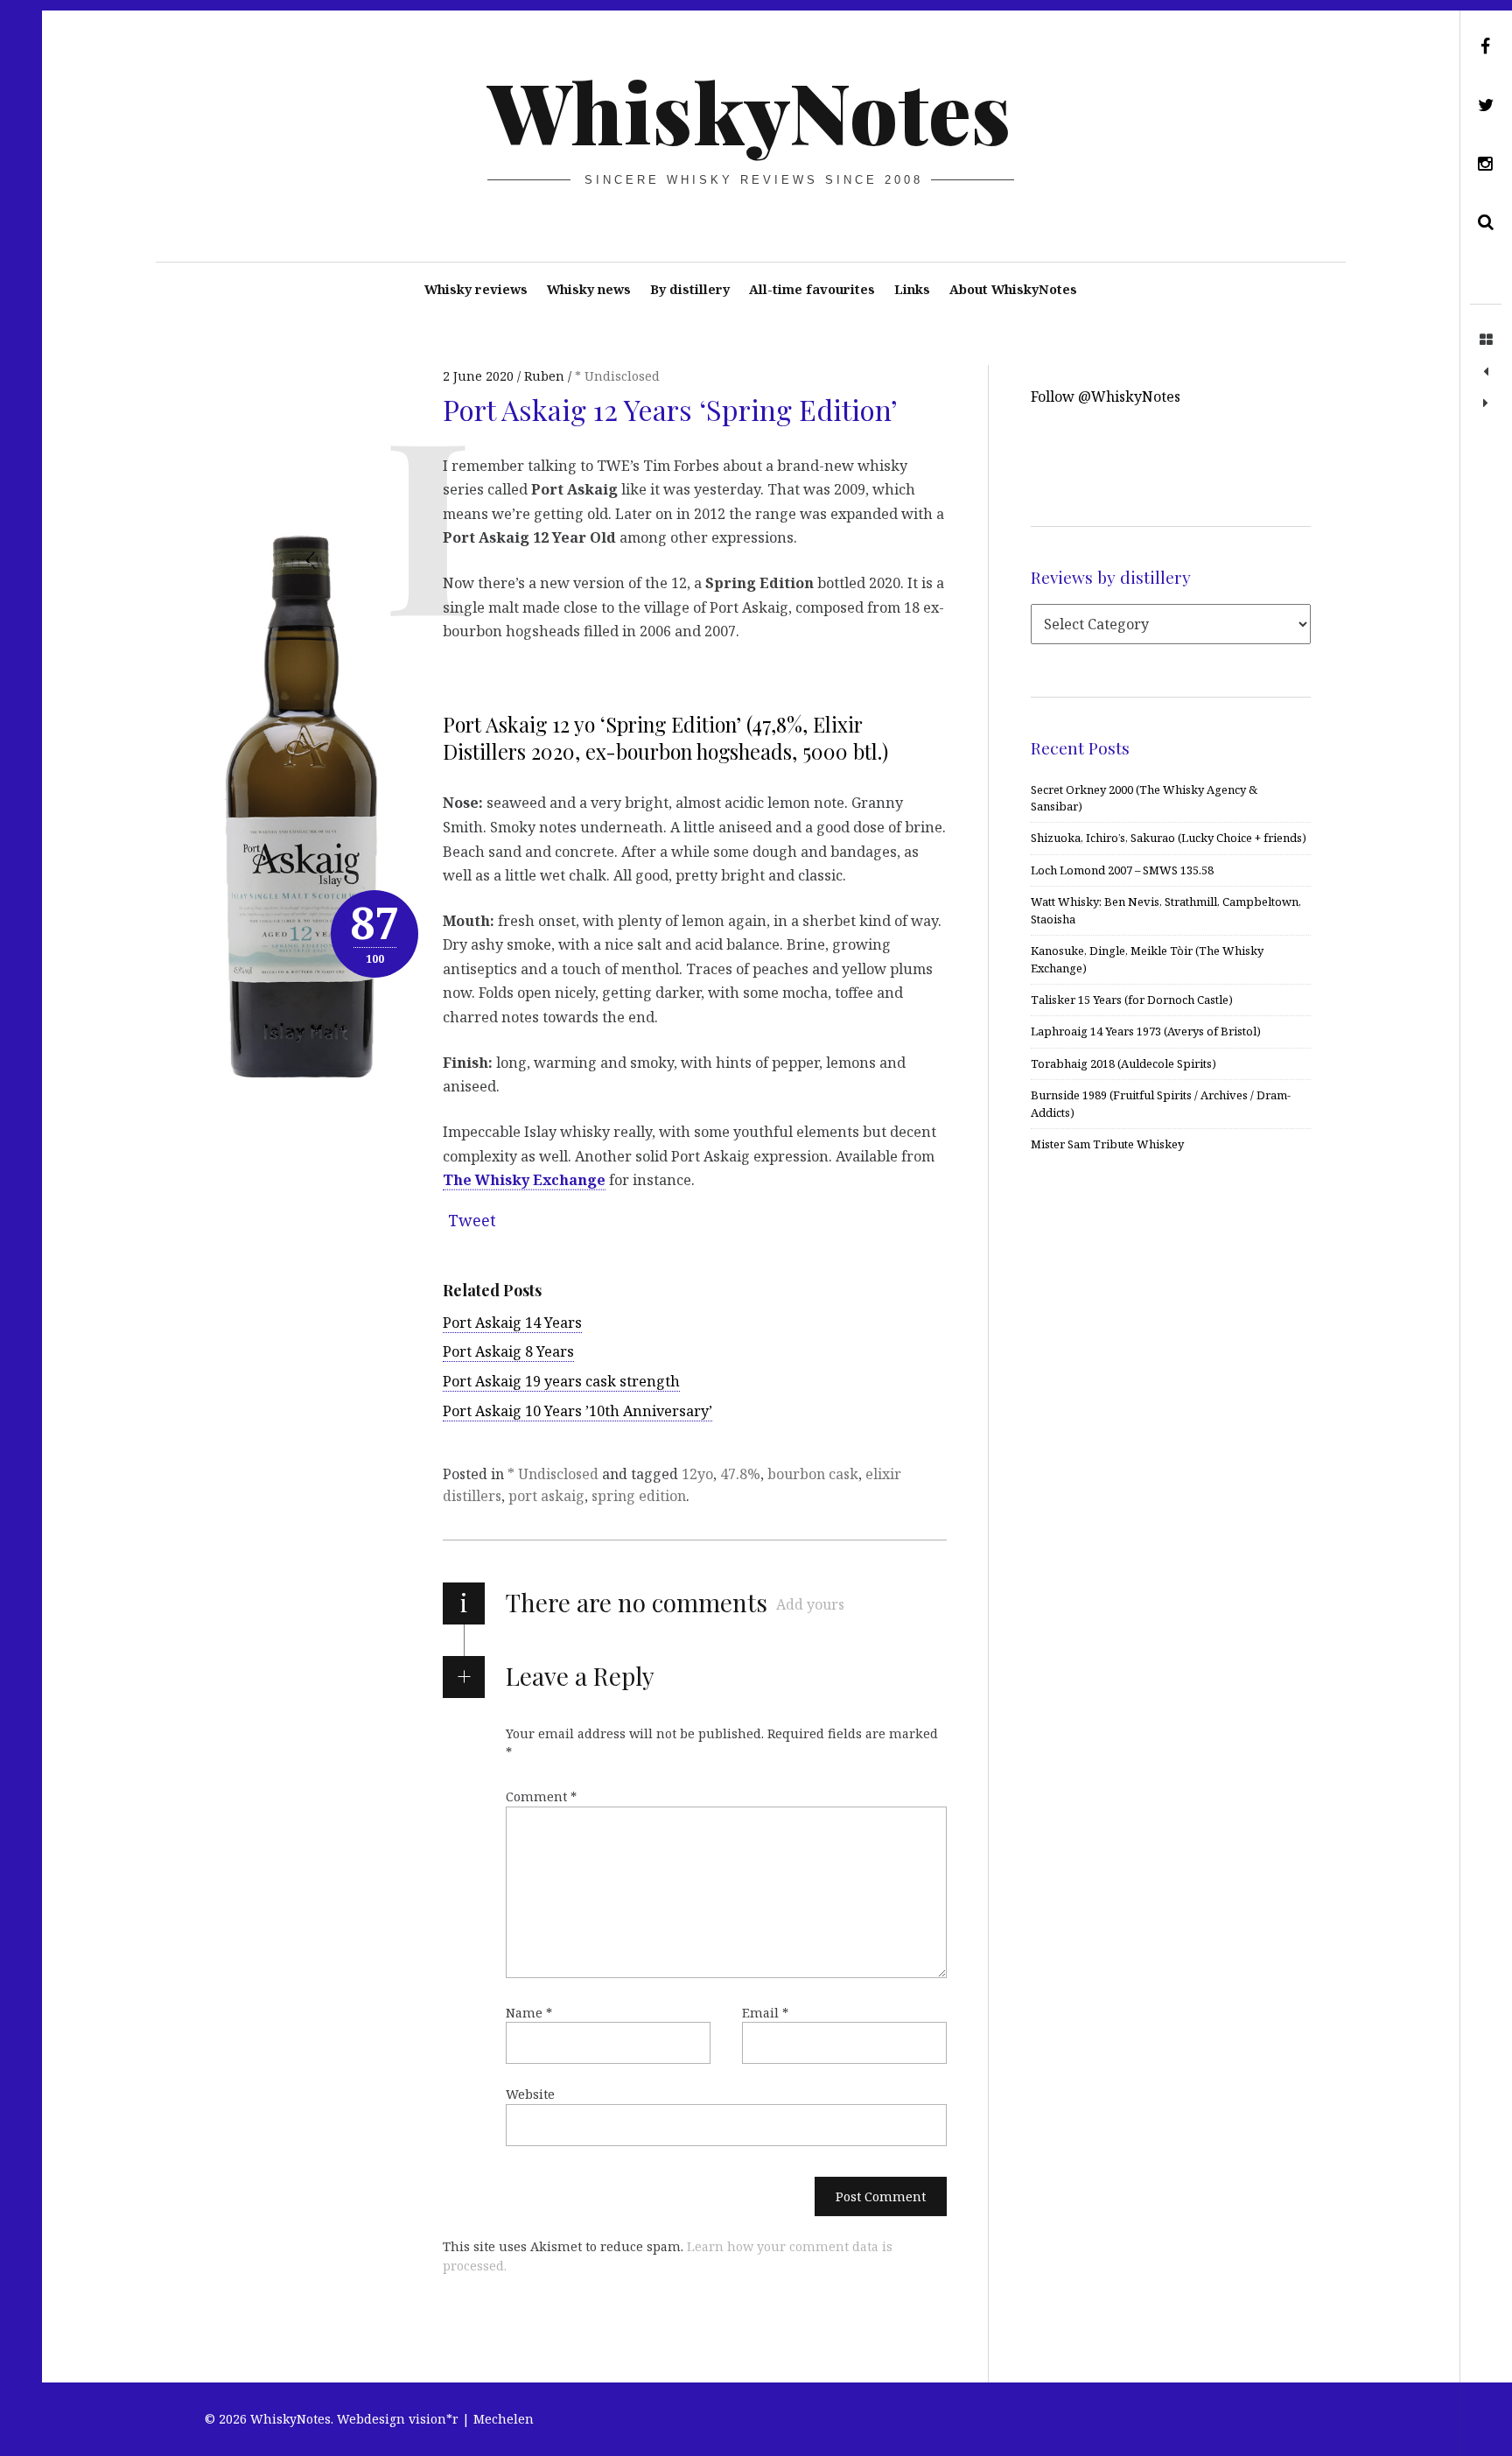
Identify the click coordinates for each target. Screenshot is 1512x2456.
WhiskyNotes (749, 110)
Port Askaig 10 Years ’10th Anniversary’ (577, 1411)
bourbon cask (813, 1474)
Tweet (472, 1220)
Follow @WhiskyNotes (1106, 396)
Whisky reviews (476, 289)
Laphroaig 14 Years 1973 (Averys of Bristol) (1146, 1031)
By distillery (690, 289)
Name (529, 2013)
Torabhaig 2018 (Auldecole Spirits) (1123, 1063)
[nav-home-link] (1486, 340)
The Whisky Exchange (524, 1180)
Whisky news (589, 289)
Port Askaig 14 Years (512, 1323)
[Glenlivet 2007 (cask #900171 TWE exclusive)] (1486, 403)
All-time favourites (812, 289)
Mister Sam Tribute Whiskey (1107, 1144)
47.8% (740, 1474)
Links (912, 289)
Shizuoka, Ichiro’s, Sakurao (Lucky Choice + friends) (1169, 838)
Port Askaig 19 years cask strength (561, 1381)
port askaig (546, 1496)
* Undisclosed (617, 376)
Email (765, 2013)
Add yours (810, 1604)
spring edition (639, 1496)
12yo (697, 1474)
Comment (541, 1796)
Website (530, 2094)
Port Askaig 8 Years (508, 1351)
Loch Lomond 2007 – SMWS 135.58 (1122, 870)
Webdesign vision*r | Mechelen (435, 2419)
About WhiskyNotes (1013, 289)
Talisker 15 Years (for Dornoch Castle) (1132, 1000)
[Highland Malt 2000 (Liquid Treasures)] (1486, 372)
